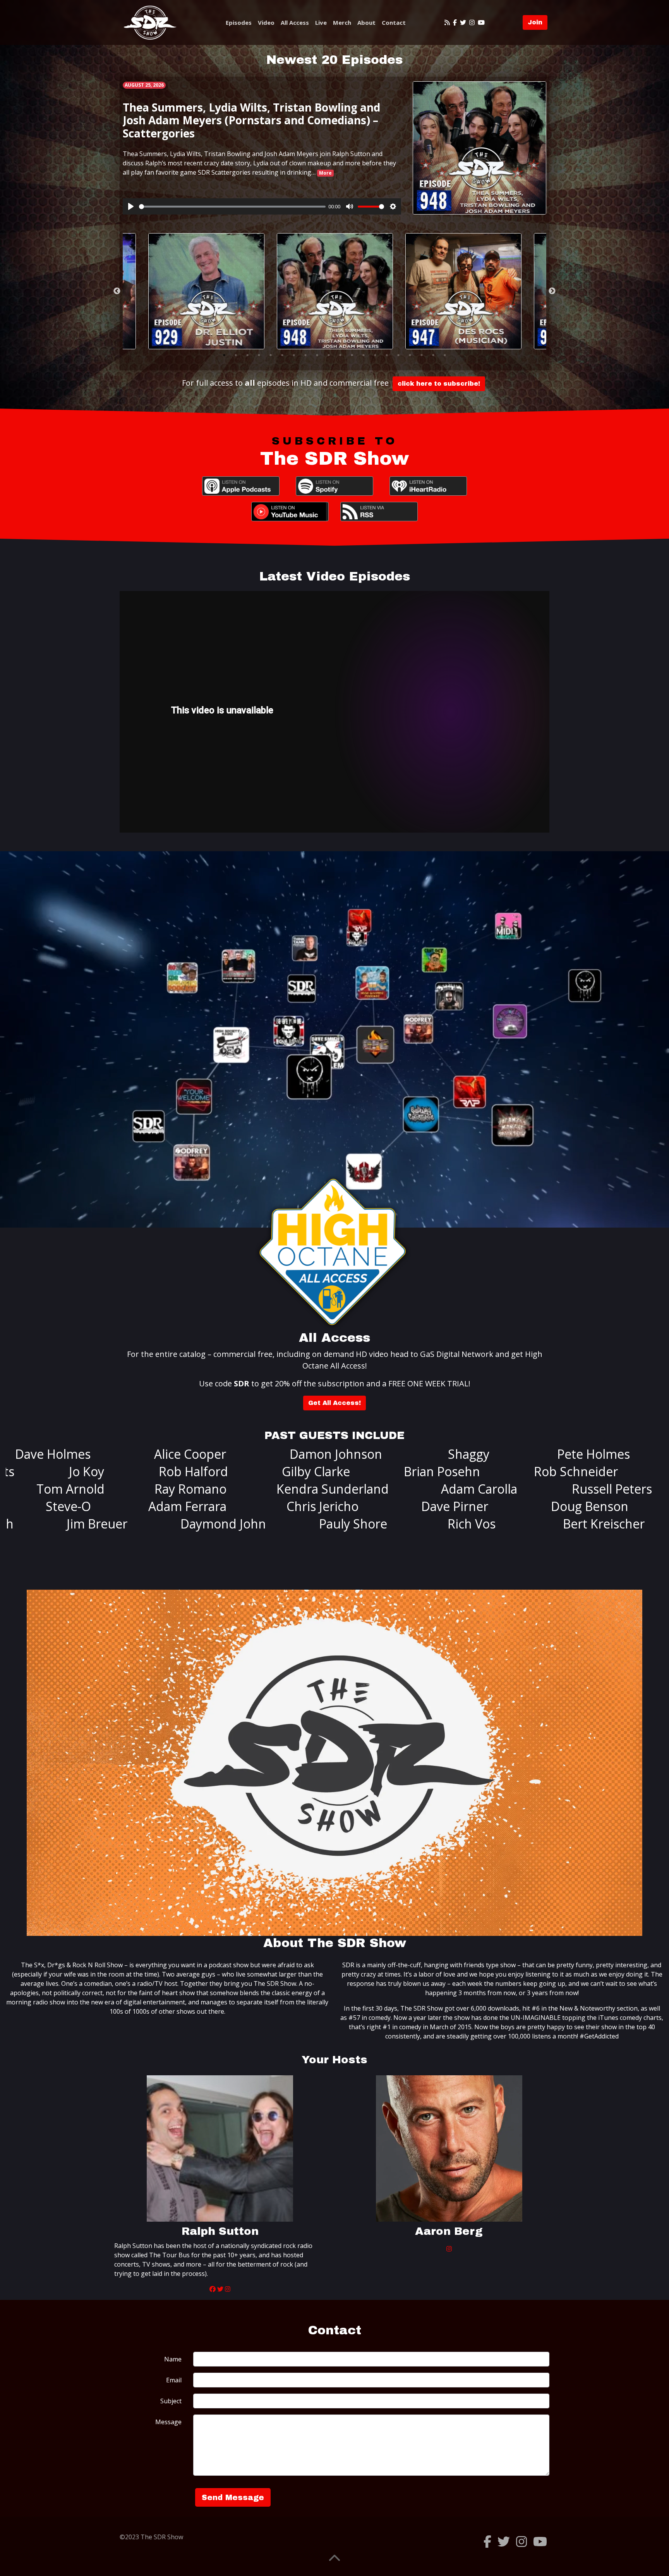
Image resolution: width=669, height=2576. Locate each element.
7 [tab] (294, 355)
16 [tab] (398, 355)
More (325, 173)
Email (174, 2380)
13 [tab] (364, 355)
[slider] (232, 207)
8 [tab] (305, 355)
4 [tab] (259, 355)
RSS (379, 512)
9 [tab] (317, 355)
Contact (394, 22)
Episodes (239, 22)
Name (173, 2359)
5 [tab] (271, 355)
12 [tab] (352, 355)
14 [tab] (375, 355)
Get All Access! (334, 1403)
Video (266, 22)
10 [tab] (329, 355)
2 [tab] (236, 355)
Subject (171, 2401)
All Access (295, 22)
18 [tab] (422, 355)
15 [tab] (387, 355)
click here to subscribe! (439, 384)
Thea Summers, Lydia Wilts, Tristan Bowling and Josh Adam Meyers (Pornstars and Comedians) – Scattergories (251, 120)
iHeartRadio (428, 486)
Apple (241, 486)
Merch (342, 22)
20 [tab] (445, 355)
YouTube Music (290, 512)
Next (552, 291)
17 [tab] (410, 355)
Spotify (334, 486)
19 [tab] (433, 355)
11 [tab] (340, 355)
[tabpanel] (335, 291)
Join (535, 22)
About (366, 22)
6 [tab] (282, 355)
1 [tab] (224, 355)
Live (321, 22)
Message (168, 2422)
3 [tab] (247, 355)
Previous (117, 291)
